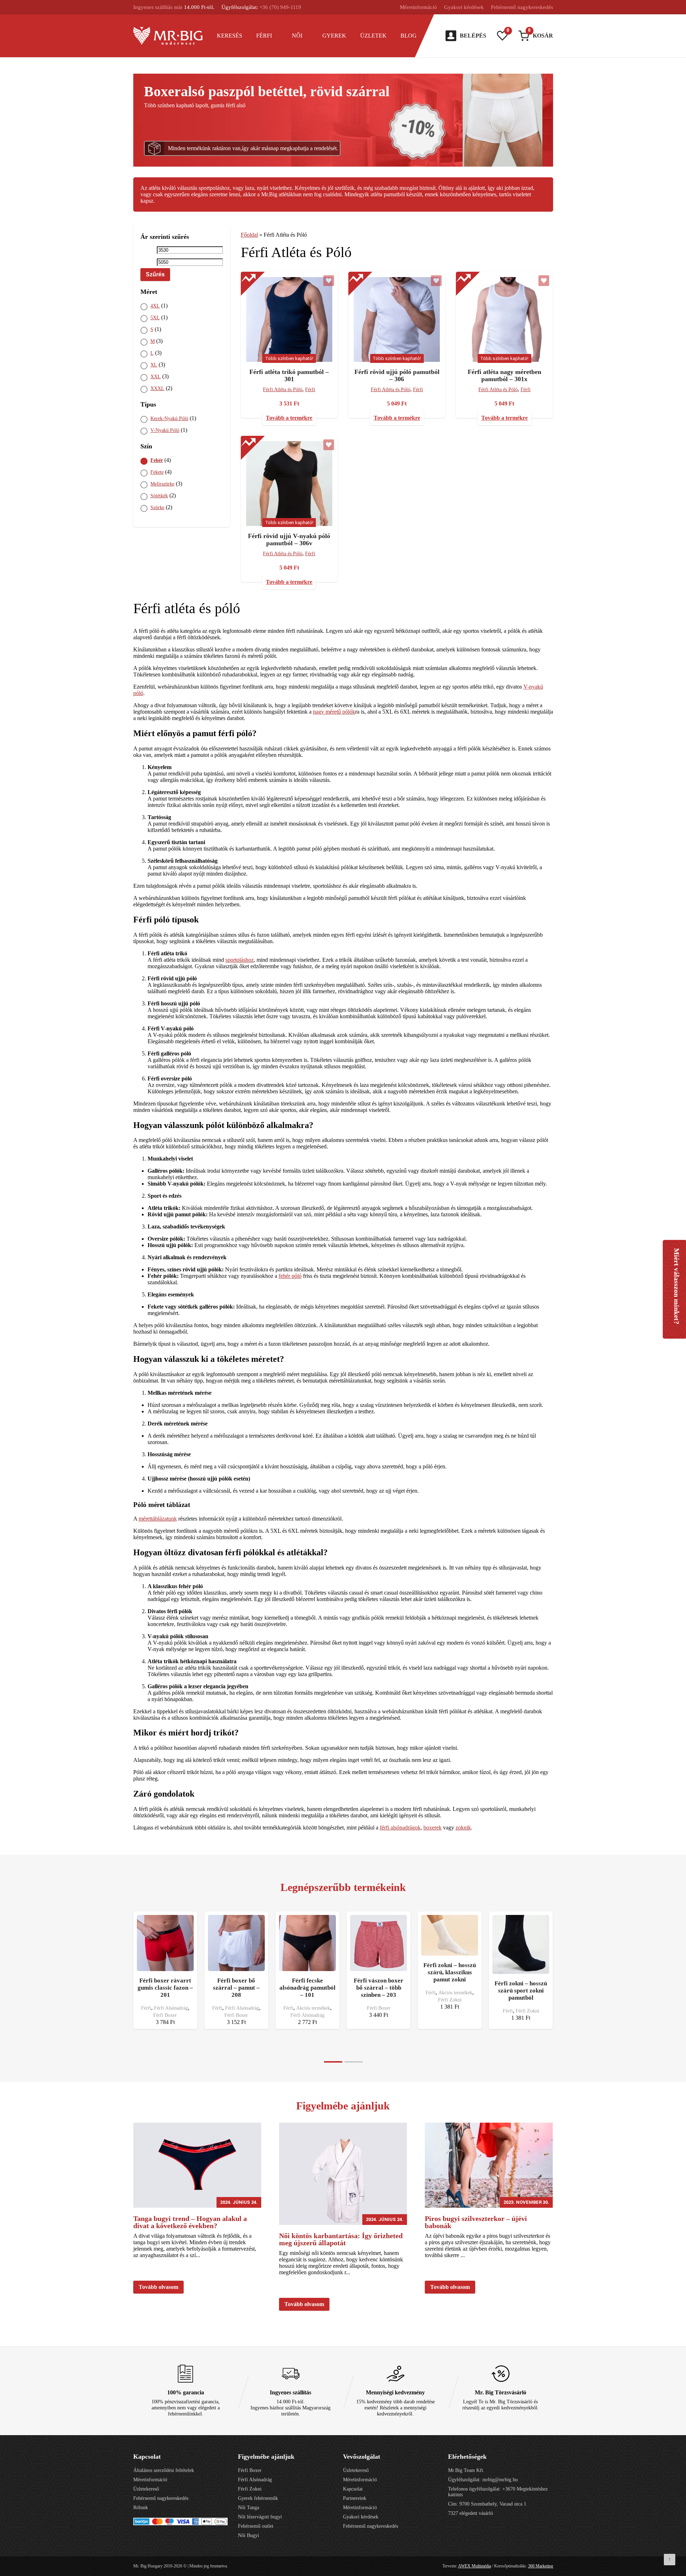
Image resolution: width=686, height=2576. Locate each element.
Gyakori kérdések (464, 7)
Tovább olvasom (158, 2287)
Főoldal (249, 235)
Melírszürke (162, 484)
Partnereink (355, 2498)
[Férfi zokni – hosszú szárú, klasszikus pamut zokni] (450, 1935)
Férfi (264, 36)
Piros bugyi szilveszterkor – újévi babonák (476, 2222)
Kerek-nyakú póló (169, 418)
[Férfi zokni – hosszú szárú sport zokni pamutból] (521, 1944)
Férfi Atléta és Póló (283, 390)
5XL (155, 318)
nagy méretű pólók (334, 712)
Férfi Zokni (450, 2000)
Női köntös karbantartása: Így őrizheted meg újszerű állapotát (341, 2239)
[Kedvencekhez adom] (329, 281)
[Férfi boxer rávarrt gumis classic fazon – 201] (165, 1943)
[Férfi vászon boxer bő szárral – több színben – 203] (379, 1943)
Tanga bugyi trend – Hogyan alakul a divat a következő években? (190, 2222)
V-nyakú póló (165, 430)
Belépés (473, 36)
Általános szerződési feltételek (164, 2470)
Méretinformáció (418, 7)
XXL (156, 377)
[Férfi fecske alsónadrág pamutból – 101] (307, 1943)
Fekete (157, 472)
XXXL (157, 388)
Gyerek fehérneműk (258, 2498)
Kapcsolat (353, 2489)
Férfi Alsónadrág (171, 2008)
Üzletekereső (146, 2489)
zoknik (463, 1828)
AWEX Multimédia (474, 2566)
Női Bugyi (248, 2535)
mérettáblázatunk (158, 1519)
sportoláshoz (240, 960)
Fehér (157, 460)
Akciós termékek (313, 2008)
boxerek (433, 1828)
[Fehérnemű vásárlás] (168, 36)
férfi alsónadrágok (400, 1828)
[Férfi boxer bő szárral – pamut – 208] (236, 1943)
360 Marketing (541, 2566)
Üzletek (373, 36)
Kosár (541, 35)
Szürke (157, 508)
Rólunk (141, 2508)
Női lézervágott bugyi (260, 2517)
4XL (155, 306)
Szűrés (155, 274)
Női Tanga (248, 2508)
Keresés (230, 36)
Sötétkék (159, 496)
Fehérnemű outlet (256, 2526)
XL (154, 365)
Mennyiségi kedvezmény (395, 2392)
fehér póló (290, 1276)
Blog (409, 36)
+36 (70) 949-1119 (280, 7)
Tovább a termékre (289, 418)
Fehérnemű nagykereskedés (522, 7)
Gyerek (334, 36)
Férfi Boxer (165, 2015)
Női (297, 36)
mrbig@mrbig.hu (500, 2480)
